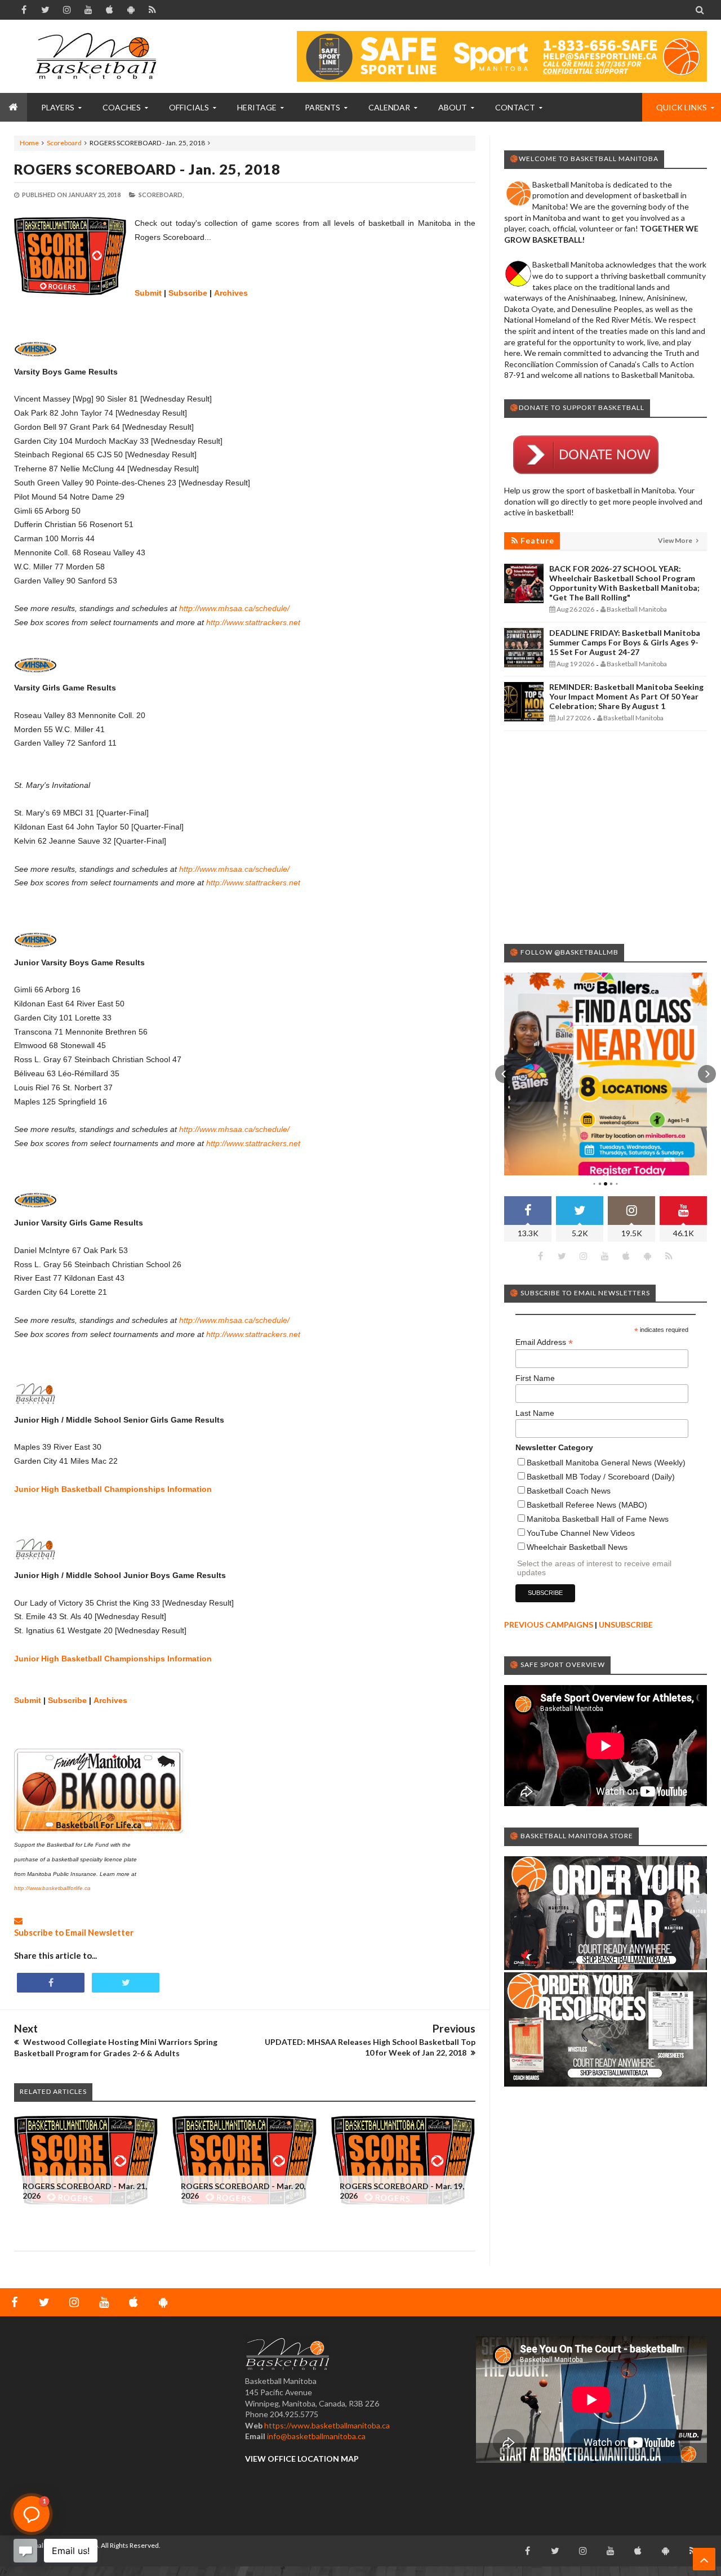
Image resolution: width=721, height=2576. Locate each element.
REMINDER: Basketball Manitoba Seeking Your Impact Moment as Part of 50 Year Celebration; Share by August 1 (626, 696)
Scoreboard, (161, 195)
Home (29, 143)
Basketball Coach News (569, 1491)
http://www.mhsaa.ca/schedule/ (234, 608)
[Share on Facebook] (51, 1983)
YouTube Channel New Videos (581, 1533)
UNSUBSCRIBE (626, 1625)
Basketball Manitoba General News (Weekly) (606, 1463)
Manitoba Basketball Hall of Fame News (598, 1519)
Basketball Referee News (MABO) (587, 1505)
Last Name (535, 1413)
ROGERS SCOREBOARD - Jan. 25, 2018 (147, 169)
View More (676, 540)
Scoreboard (64, 143)
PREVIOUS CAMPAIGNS (549, 1625)
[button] (504, 1074)
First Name (535, 1378)
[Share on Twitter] (126, 1983)
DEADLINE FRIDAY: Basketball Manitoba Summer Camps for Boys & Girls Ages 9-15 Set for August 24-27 (625, 642)
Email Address (544, 1342)
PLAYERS (58, 107)
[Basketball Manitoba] (99, 56)
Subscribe (188, 293)
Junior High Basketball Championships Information (113, 1489)
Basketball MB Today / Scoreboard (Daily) (601, 1477)
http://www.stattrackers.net (253, 622)
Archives (231, 293)
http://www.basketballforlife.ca (52, 1888)
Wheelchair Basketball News (577, 1547)
